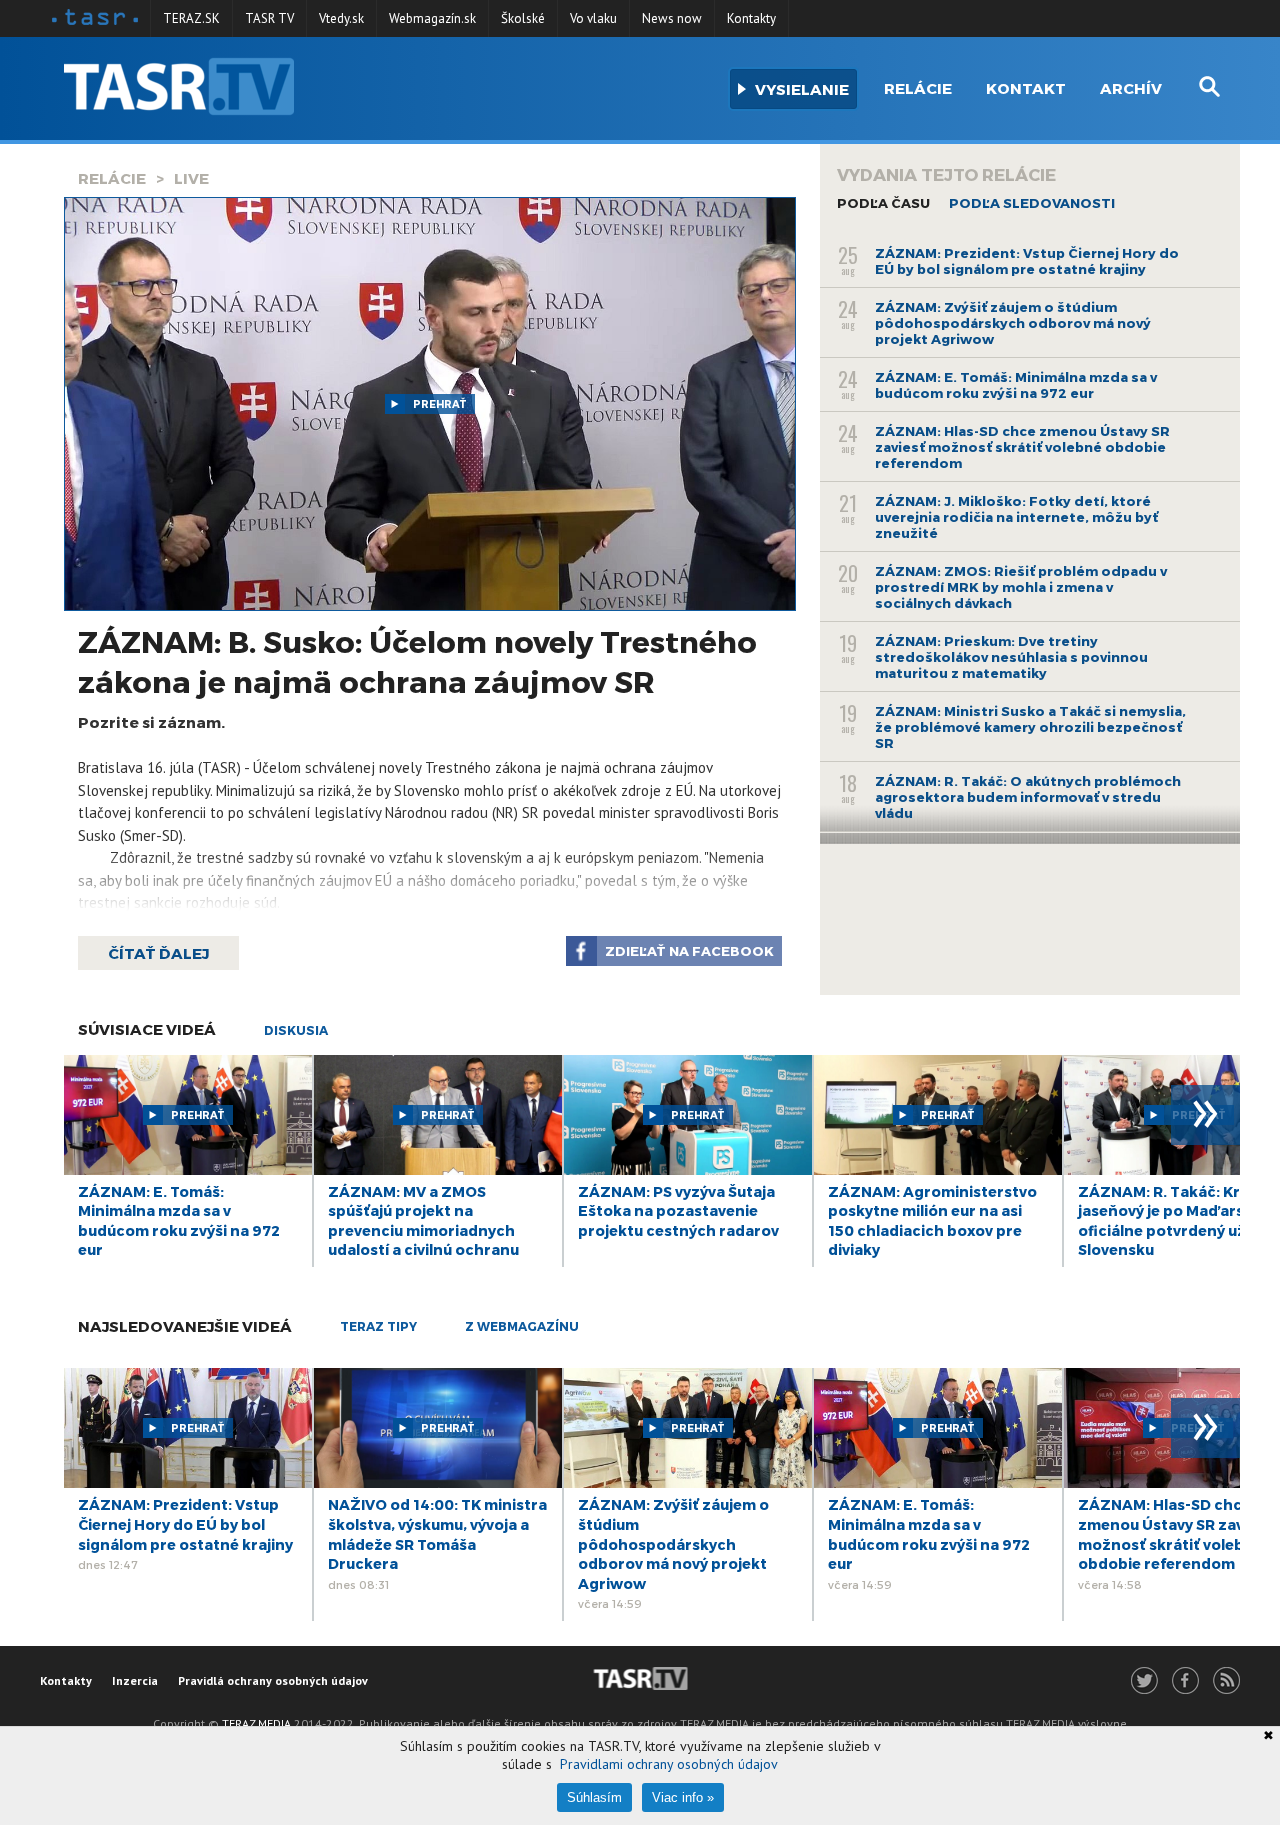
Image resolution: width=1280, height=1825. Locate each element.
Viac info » (683, 1797)
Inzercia (135, 1680)
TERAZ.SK (191, 18)
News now (672, 18)
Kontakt (1026, 88)
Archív (1131, 88)
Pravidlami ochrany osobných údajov (669, 1764)
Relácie (918, 88)
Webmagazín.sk (432, 18)
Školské (523, 18)
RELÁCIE (112, 178)
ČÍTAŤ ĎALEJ (158, 953)
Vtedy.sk (341, 18)
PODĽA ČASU (883, 203)
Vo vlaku (593, 18)
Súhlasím (594, 1797)
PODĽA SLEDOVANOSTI (1032, 203)
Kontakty (751, 18)
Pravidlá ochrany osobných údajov (273, 1680)
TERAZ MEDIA (256, 1723)
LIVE (191, 178)
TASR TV (269, 18)
